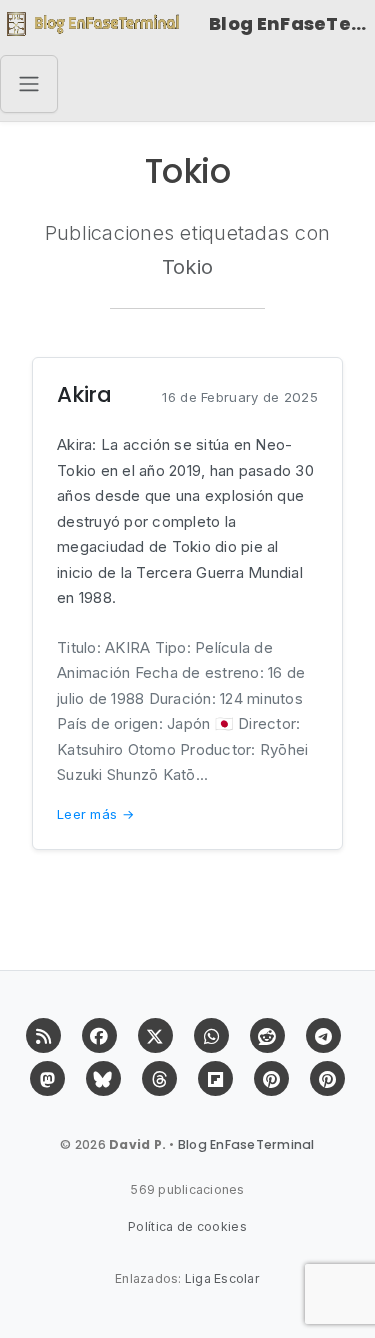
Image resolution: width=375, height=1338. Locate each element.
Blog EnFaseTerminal (292, 23)
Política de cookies (187, 1226)
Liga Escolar (222, 1278)
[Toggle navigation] (29, 84)
